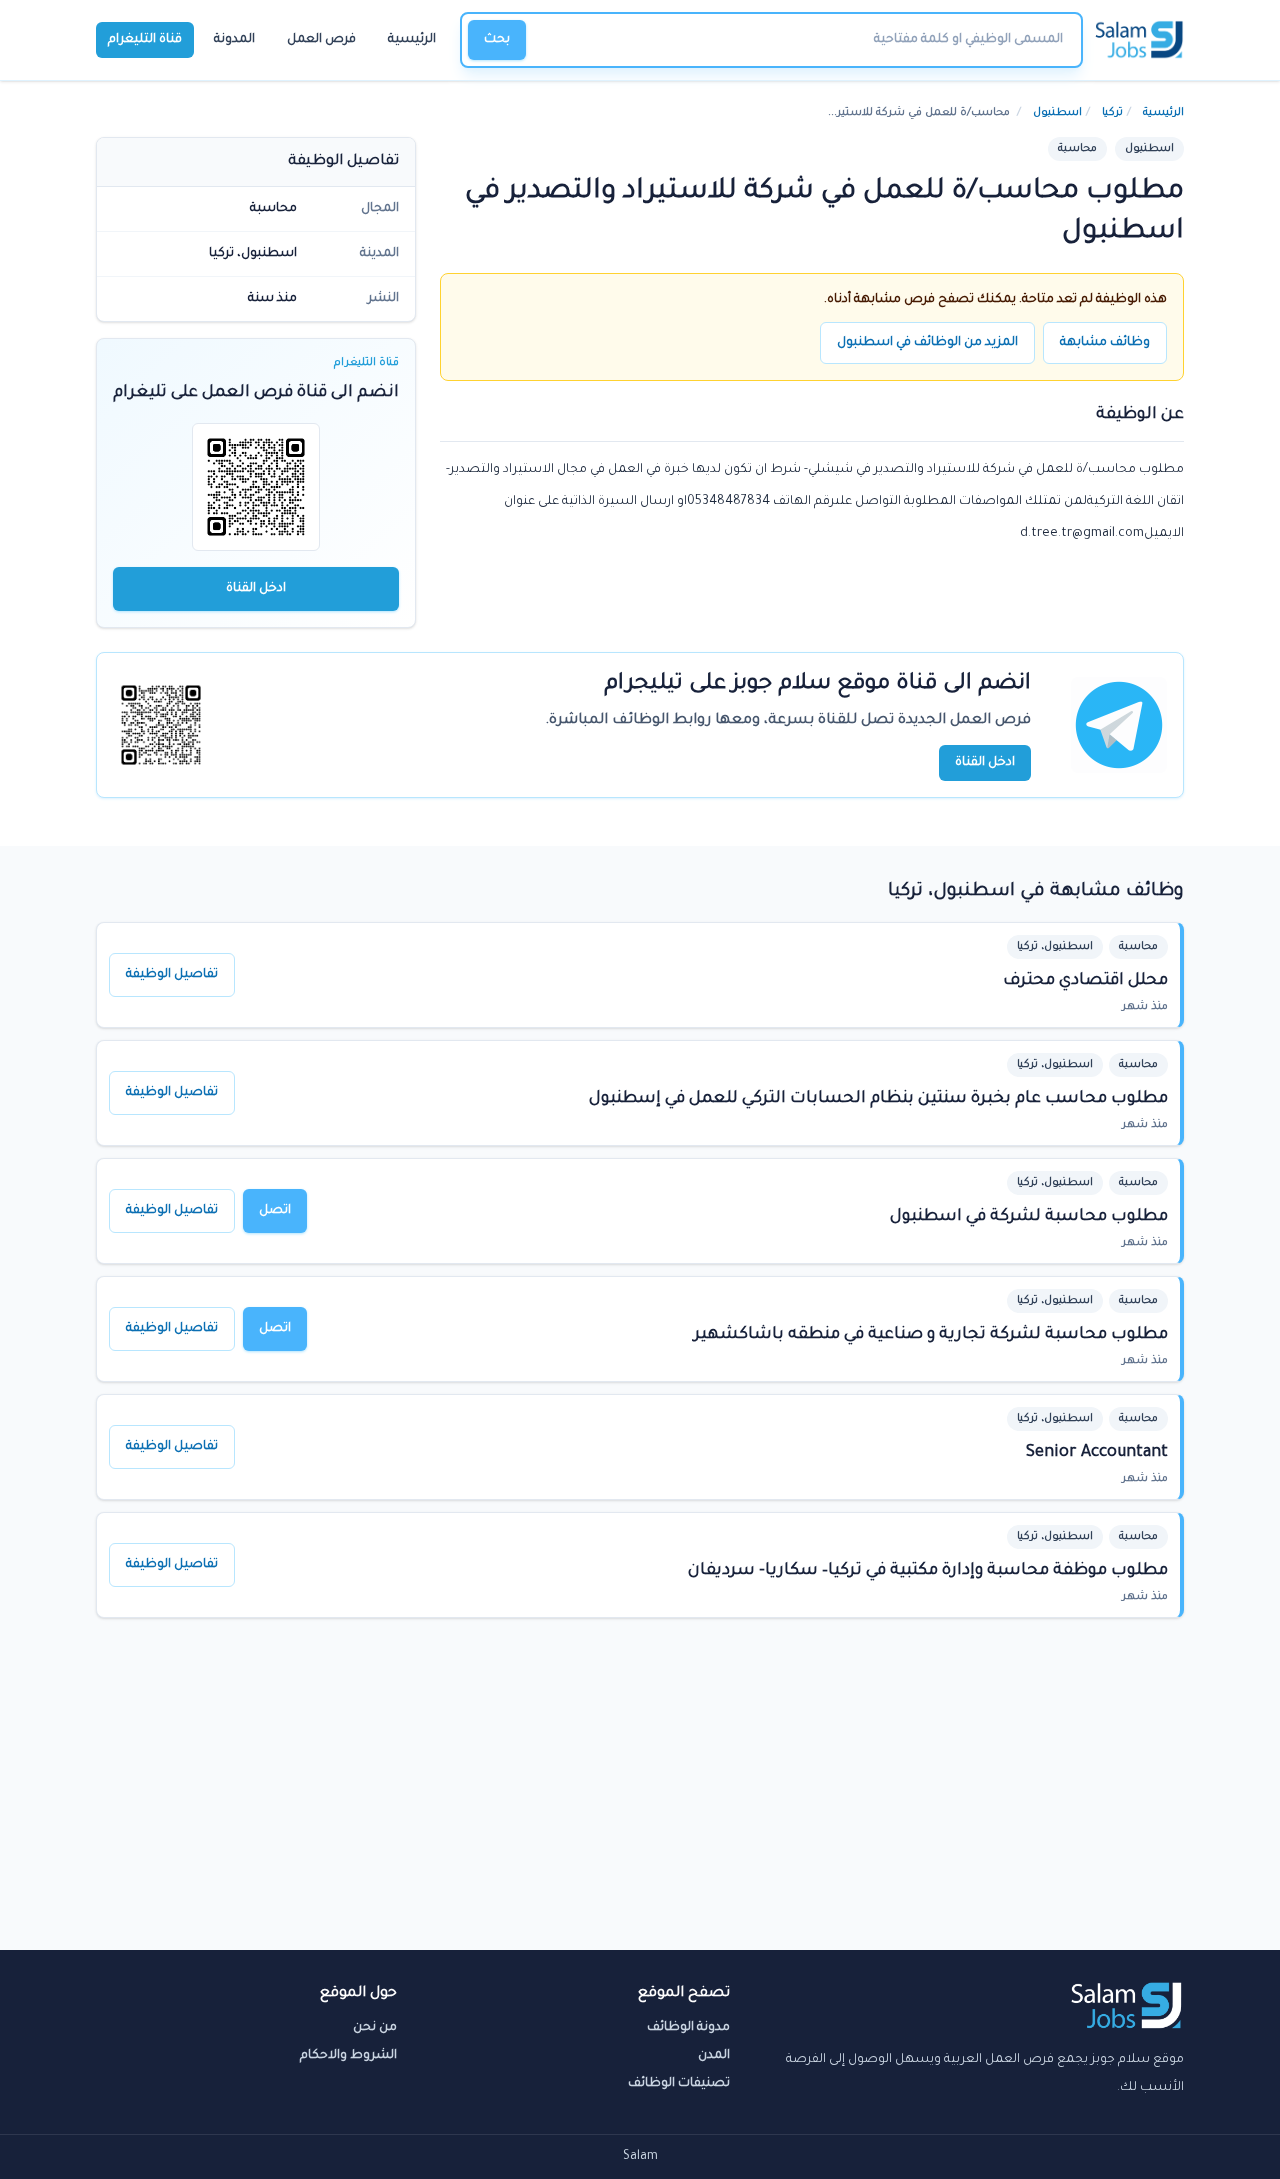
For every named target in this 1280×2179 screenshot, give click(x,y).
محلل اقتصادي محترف (1085, 981)
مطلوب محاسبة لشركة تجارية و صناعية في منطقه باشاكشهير (931, 1335)
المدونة (234, 40)
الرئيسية (412, 40)
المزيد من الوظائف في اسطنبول (927, 343)
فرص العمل (321, 40)
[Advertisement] (640, 1800)
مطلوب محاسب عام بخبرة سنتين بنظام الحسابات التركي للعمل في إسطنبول (878, 1099)
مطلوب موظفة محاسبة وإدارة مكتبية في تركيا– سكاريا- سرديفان (928, 1571)
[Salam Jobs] (1139, 40)
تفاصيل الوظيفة (172, 975)
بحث (497, 40)
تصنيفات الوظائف (679, 2084)
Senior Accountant (1097, 1453)
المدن (714, 2056)
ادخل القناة (256, 589)
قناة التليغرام (145, 40)
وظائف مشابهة (1105, 343)
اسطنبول (1057, 113)
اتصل (275, 1211)
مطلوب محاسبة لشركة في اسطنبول (1029, 1217)
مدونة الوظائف (688, 2028)
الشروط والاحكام (348, 2056)
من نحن (375, 2028)
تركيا (1112, 113)
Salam (640, 2157)
